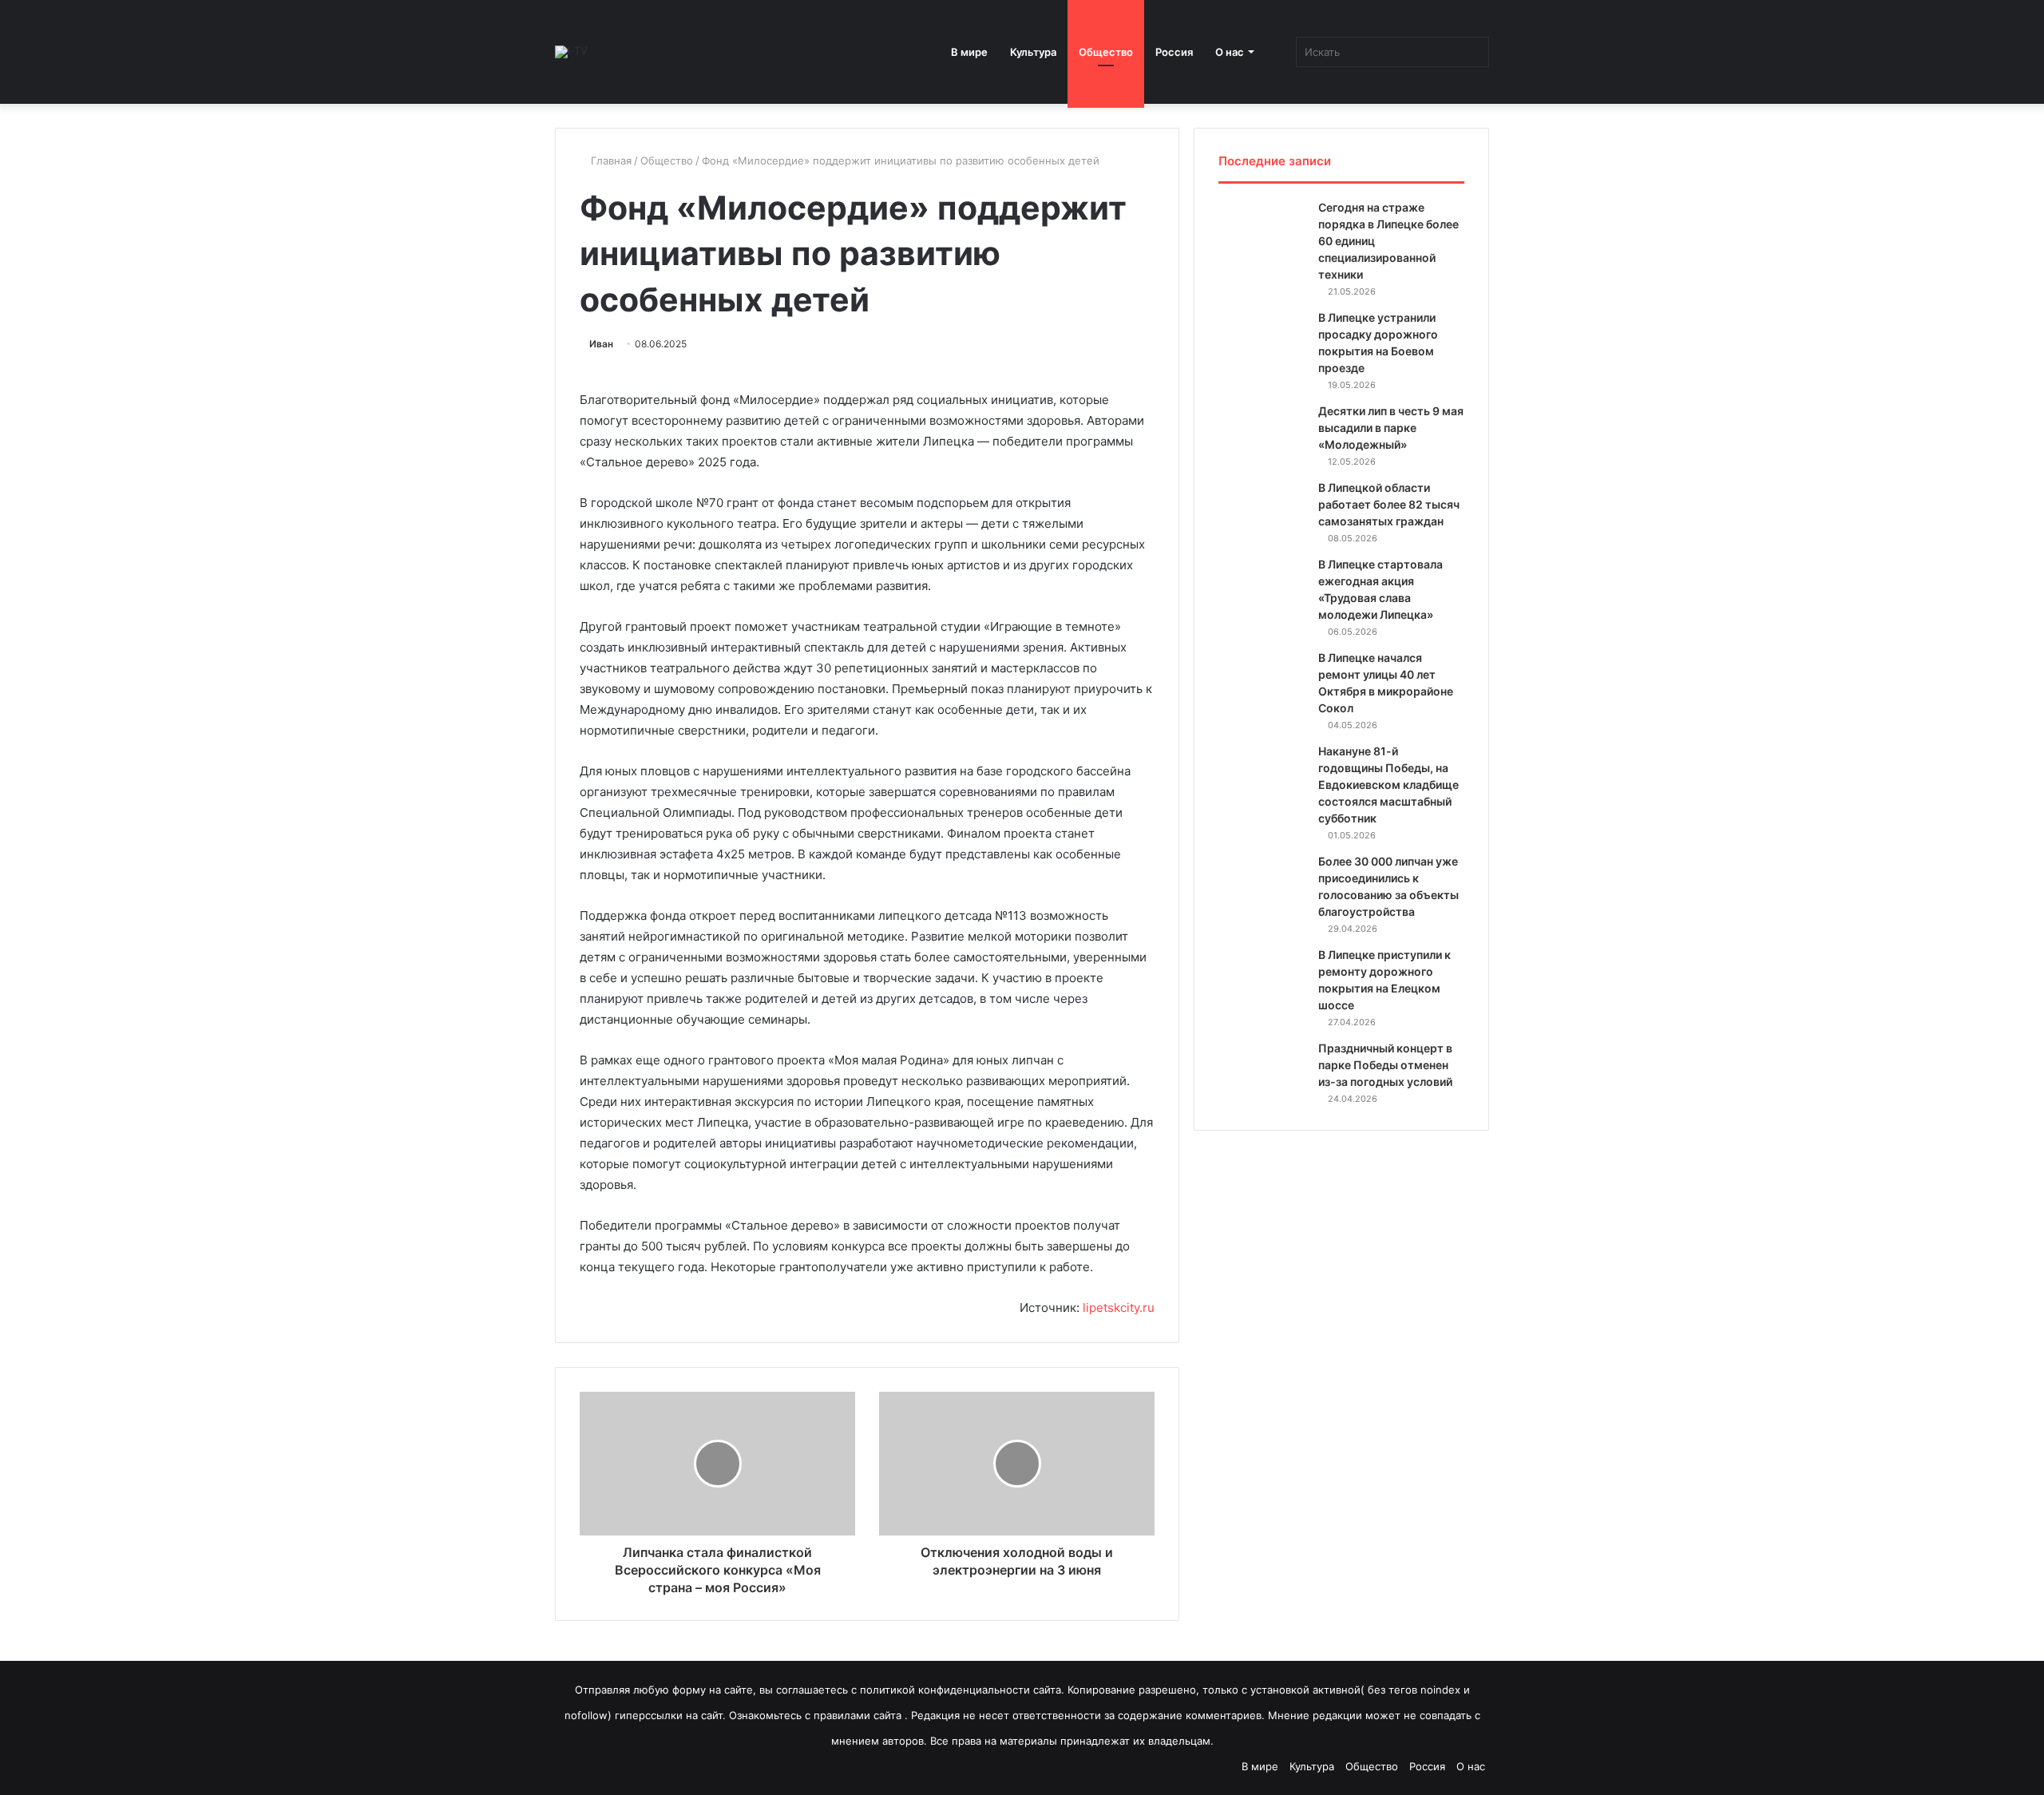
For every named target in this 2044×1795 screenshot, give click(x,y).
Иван (601, 344)
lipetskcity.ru (1119, 1308)
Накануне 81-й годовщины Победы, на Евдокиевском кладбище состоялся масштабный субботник (1388, 785)
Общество (1106, 52)
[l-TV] (571, 52)
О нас (1230, 52)
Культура (1033, 52)
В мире (969, 52)
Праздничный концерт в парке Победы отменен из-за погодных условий (1385, 1065)
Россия (1174, 52)
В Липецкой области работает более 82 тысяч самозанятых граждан (1389, 504)
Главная (610, 160)
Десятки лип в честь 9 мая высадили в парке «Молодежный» (1391, 428)
